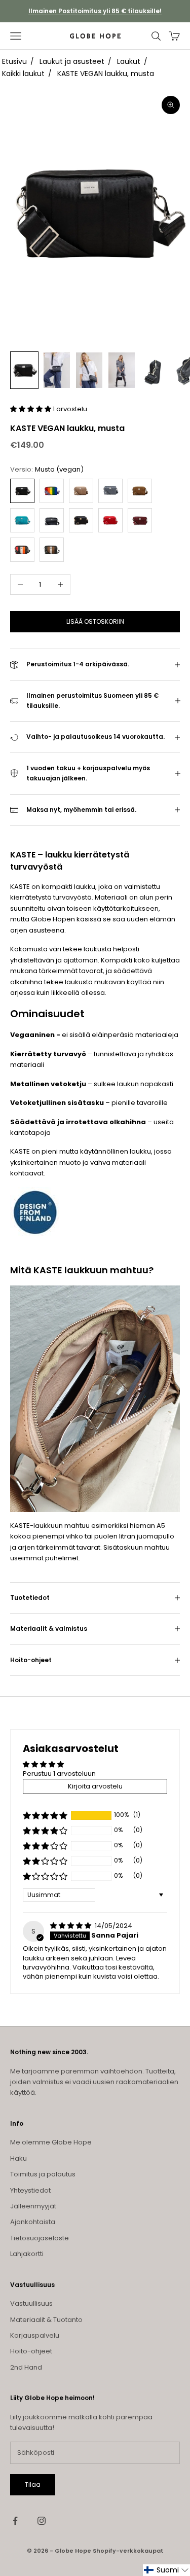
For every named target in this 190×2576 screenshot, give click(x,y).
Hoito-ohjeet (31, 2351)
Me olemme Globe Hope (51, 2142)
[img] (71, 1926)
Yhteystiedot (30, 2190)
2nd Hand (26, 2367)
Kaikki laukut (23, 74)
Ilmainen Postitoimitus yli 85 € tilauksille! (95, 11)
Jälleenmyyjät (33, 2206)
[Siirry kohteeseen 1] (24, 370)
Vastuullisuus (31, 2303)
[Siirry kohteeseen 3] (89, 370)
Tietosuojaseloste (40, 2238)
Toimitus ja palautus (43, 2174)
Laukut (129, 61)
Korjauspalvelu (35, 2335)
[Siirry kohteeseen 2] (57, 370)
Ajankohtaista (33, 2222)
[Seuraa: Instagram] (42, 2521)
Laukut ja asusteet (72, 61)
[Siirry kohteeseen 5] (154, 370)
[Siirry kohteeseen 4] (122, 370)
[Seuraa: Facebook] (15, 2521)
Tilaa (33, 2484)
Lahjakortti (27, 2254)
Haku (18, 2158)
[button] (31, 409)
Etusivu (14, 61)
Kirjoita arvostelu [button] (95, 1786)
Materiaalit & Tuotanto (46, 2320)
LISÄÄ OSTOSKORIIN (95, 621)
